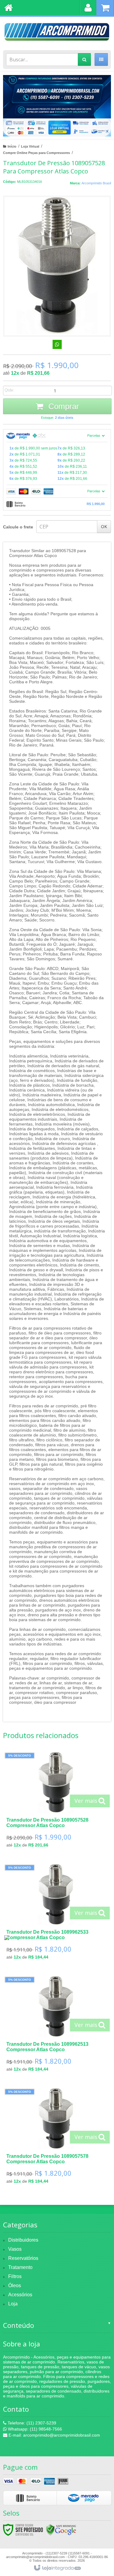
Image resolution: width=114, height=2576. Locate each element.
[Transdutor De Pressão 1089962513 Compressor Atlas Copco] (56, 2026)
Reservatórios (23, 2258)
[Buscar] (84, 60)
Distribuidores (23, 2240)
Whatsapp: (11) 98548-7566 (34, 2429)
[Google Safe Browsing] (61, 2530)
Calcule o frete (18, 527)
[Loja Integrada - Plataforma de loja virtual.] (57, 2568)
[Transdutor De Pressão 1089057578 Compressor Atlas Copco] (56, 2138)
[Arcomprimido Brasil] (57, 32)
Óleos (15, 2286)
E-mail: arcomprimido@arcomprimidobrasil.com (54, 2435)
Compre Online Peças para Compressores (36, 153)
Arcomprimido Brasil (96, 183)
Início (12, 146)
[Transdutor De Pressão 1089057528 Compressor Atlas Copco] (56, 1802)
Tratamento (20, 2267)
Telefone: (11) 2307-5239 (31, 2423)
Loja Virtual (30, 146)
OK (104, 526)
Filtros (15, 2276)
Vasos (15, 2249)
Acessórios (20, 2295)
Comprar (63, 406)
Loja (13, 2304)
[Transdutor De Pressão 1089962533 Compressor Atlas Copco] (56, 1914)
